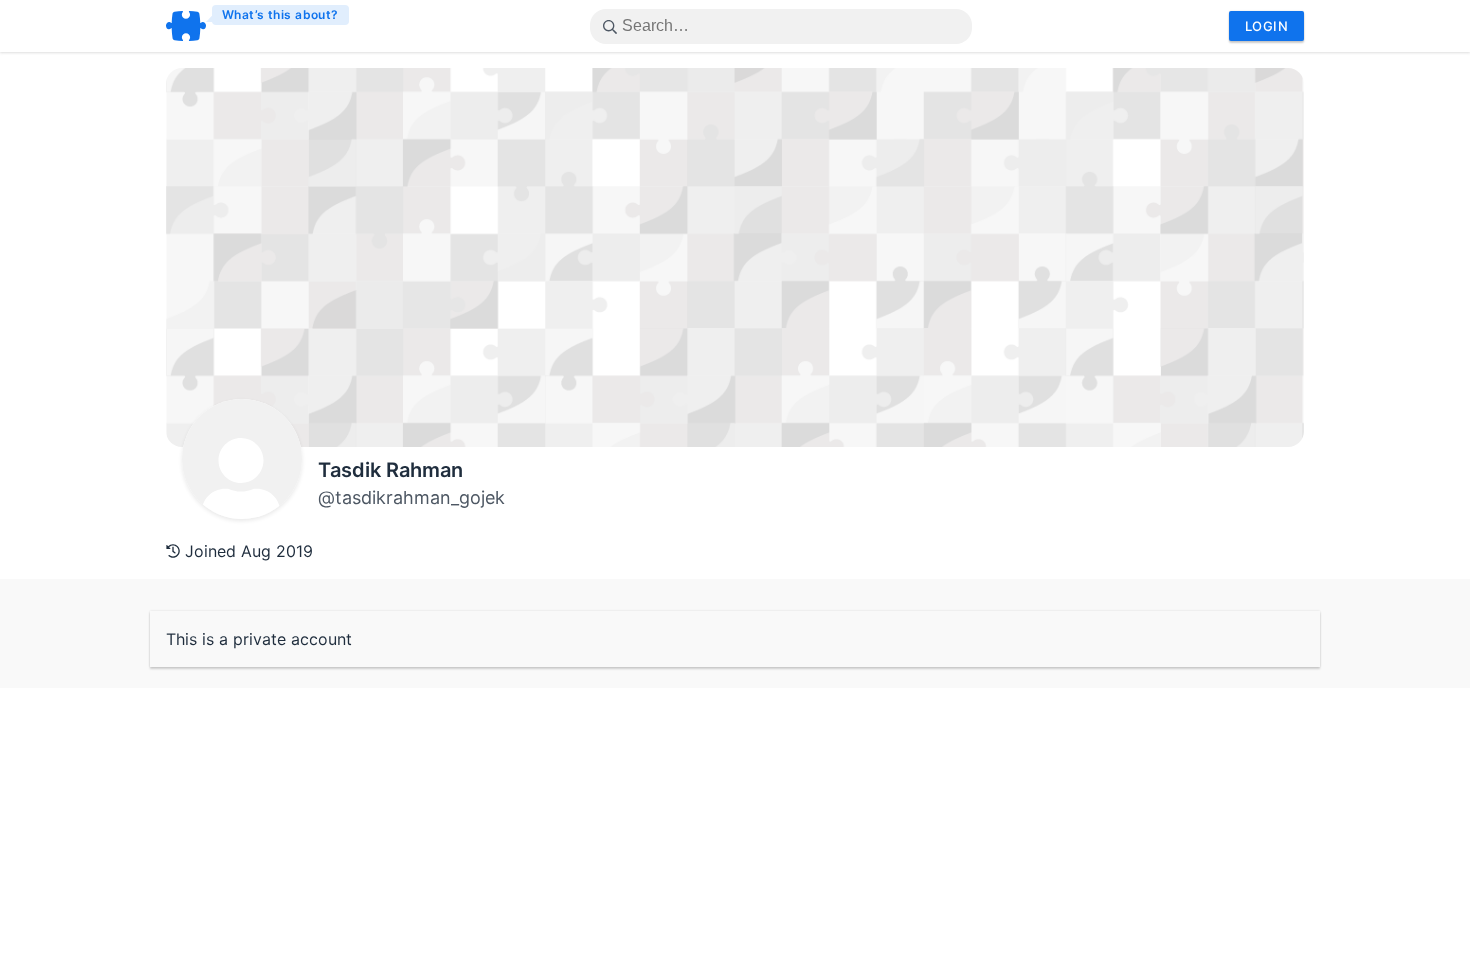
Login (1266, 26)
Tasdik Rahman (390, 470)
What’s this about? (280, 14)
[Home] (258, 26)
